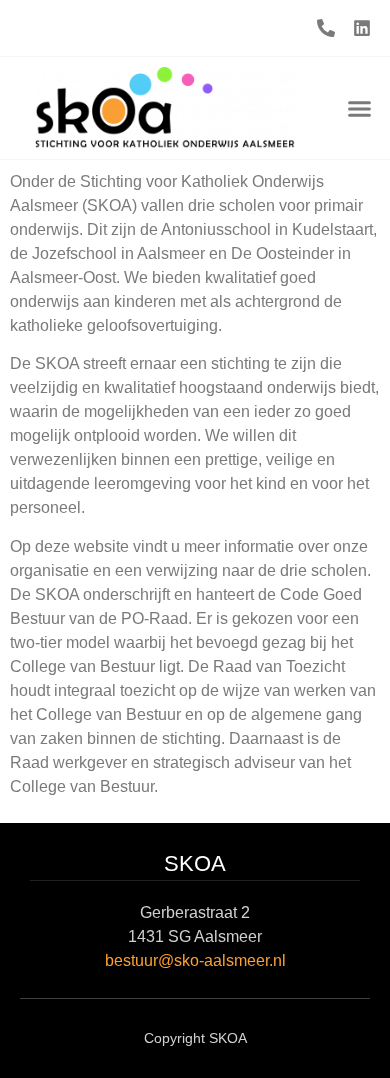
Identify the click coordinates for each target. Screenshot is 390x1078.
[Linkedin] (362, 28)
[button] (360, 108)
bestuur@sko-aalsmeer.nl (195, 960)
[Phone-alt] (326, 28)
